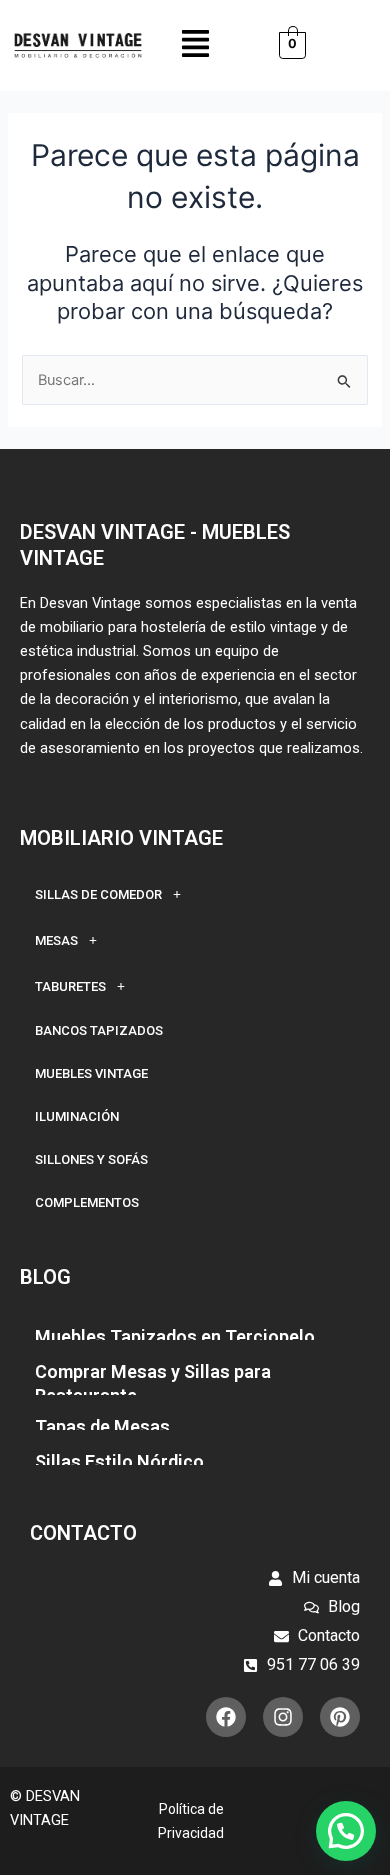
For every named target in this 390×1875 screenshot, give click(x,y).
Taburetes (70, 986)
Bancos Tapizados (99, 1030)
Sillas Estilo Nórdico (119, 1461)
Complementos (87, 1202)
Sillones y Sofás (91, 1159)
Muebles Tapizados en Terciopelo (175, 1336)
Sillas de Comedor (98, 894)
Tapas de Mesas (102, 1426)
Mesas (56, 940)
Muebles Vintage (91, 1073)
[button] (195, 45)
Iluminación (77, 1116)
